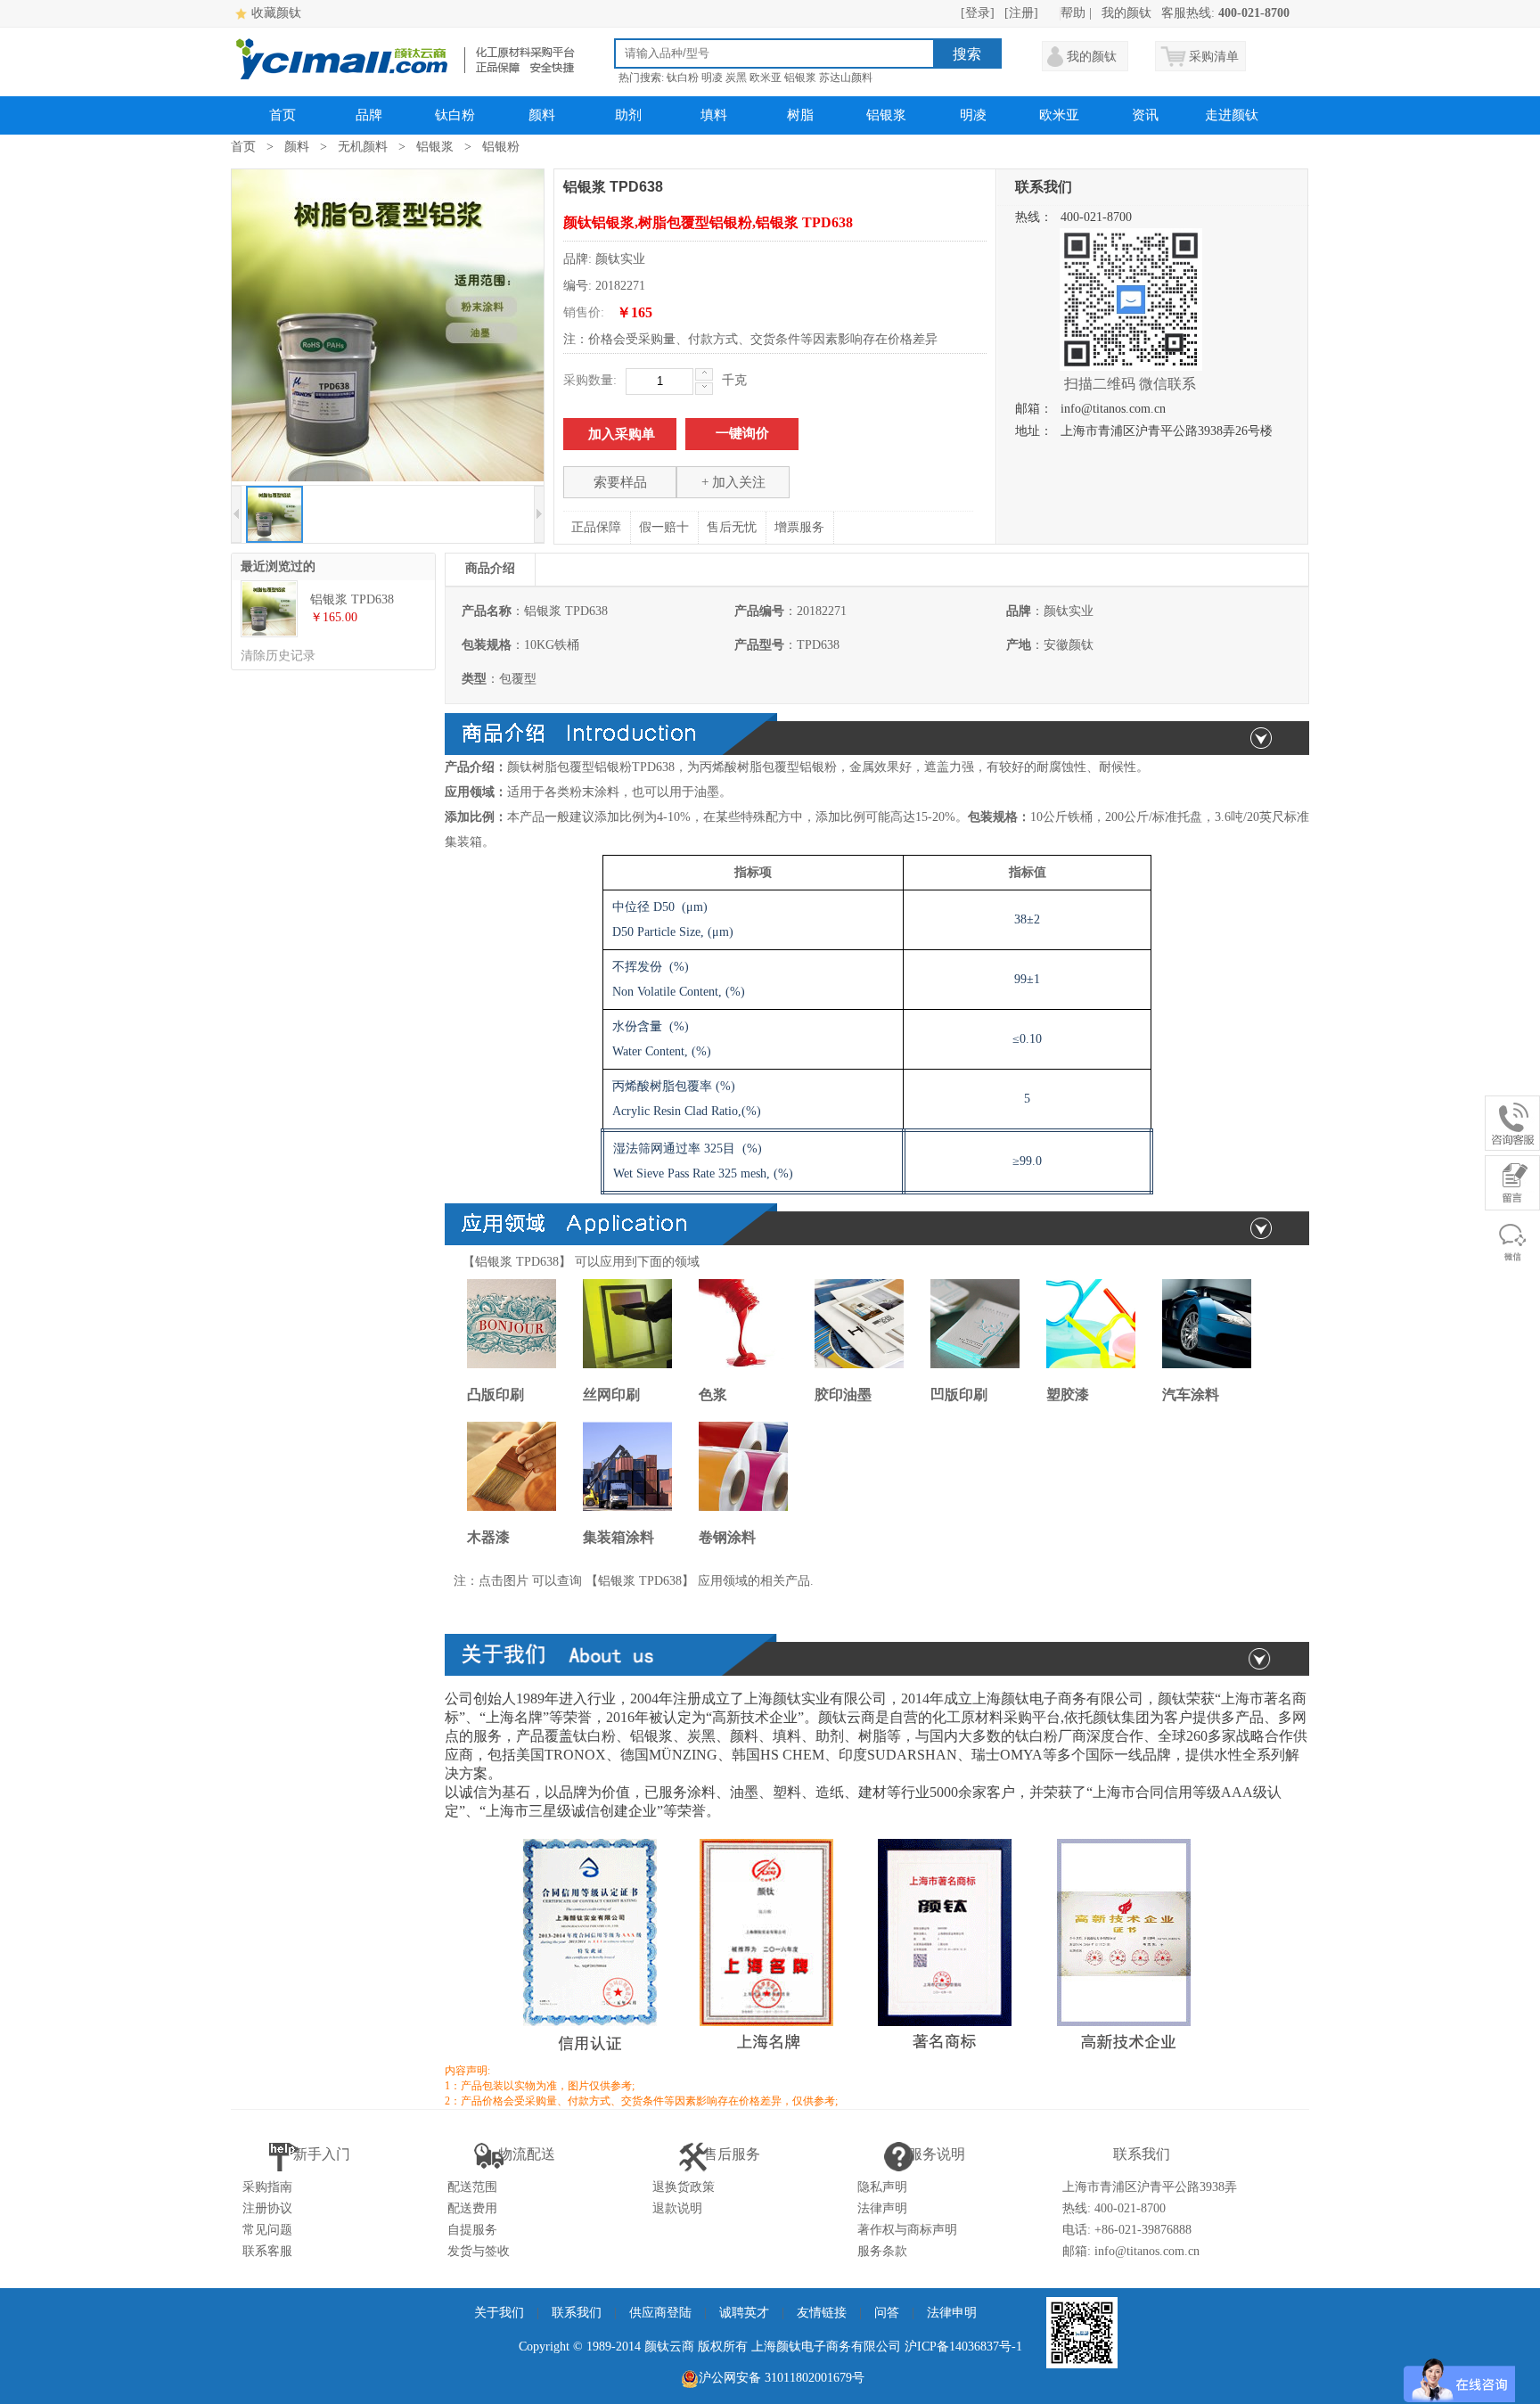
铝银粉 (501, 147)
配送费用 (472, 2208)
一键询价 (742, 433)
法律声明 (882, 2208)
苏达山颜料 (846, 78)
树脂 (800, 115)
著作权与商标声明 (907, 2230)
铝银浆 (800, 78)
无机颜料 (363, 147)
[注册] (1021, 13)
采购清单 (1214, 57)
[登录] (978, 13)
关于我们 (499, 2313)
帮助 (1073, 13)
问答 (887, 2313)
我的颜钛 (1126, 13)
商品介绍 (490, 568)
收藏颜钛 (276, 13)
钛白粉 (683, 78)
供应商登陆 (660, 2313)
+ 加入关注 (733, 482)
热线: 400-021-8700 (1114, 2208)
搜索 (967, 54)
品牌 (369, 115)
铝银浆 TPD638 (352, 599)
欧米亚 (766, 78)
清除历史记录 (278, 656)
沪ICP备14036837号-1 (963, 2347)
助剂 (628, 115)
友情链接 (822, 2313)
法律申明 (952, 2313)
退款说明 (677, 2208)
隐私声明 (882, 2187)
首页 (283, 115)
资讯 (1145, 115)
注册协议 (267, 2208)
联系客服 (267, 2251)
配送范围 (472, 2187)
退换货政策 (684, 2187)
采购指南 (267, 2187)
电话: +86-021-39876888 (1127, 2230)
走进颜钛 (1232, 115)
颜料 (542, 115)
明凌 (712, 78)
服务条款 (882, 2251)
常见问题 (267, 2230)
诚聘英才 (744, 2313)
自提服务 (472, 2230)
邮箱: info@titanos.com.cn (1131, 2251)
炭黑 (736, 78)
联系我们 (577, 2313)
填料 (714, 115)
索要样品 (620, 482)
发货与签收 (479, 2251)
